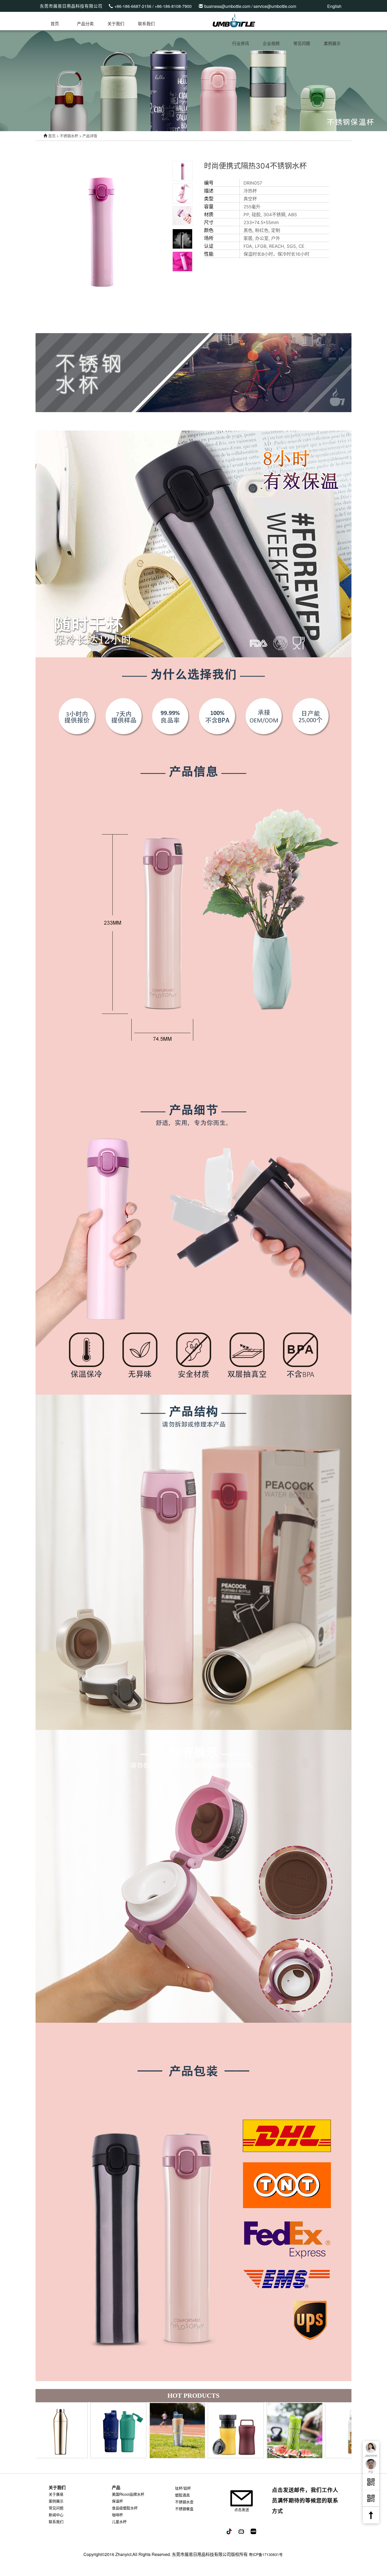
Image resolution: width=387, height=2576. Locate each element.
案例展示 (332, 44)
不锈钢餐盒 (184, 2509)
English (334, 6)
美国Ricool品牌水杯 (128, 2494)
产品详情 (90, 136)
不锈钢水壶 (184, 2502)
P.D (371, 2472)
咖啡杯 (117, 2515)
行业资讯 (241, 44)
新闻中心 (56, 2515)
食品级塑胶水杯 (125, 2508)
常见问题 (302, 44)
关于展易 (56, 2494)
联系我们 (146, 24)
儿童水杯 (119, 2521)
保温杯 (117, 2501)
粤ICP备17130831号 (266, 2554)
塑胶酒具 (182, 2495)
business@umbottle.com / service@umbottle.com (250, 6)
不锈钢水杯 (69, 136)
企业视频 (271, 44)
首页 (55, 24)
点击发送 (242, 2509)
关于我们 (116, 24)
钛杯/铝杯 (183, 2488)
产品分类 (85, 24)
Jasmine (371, 2455)
